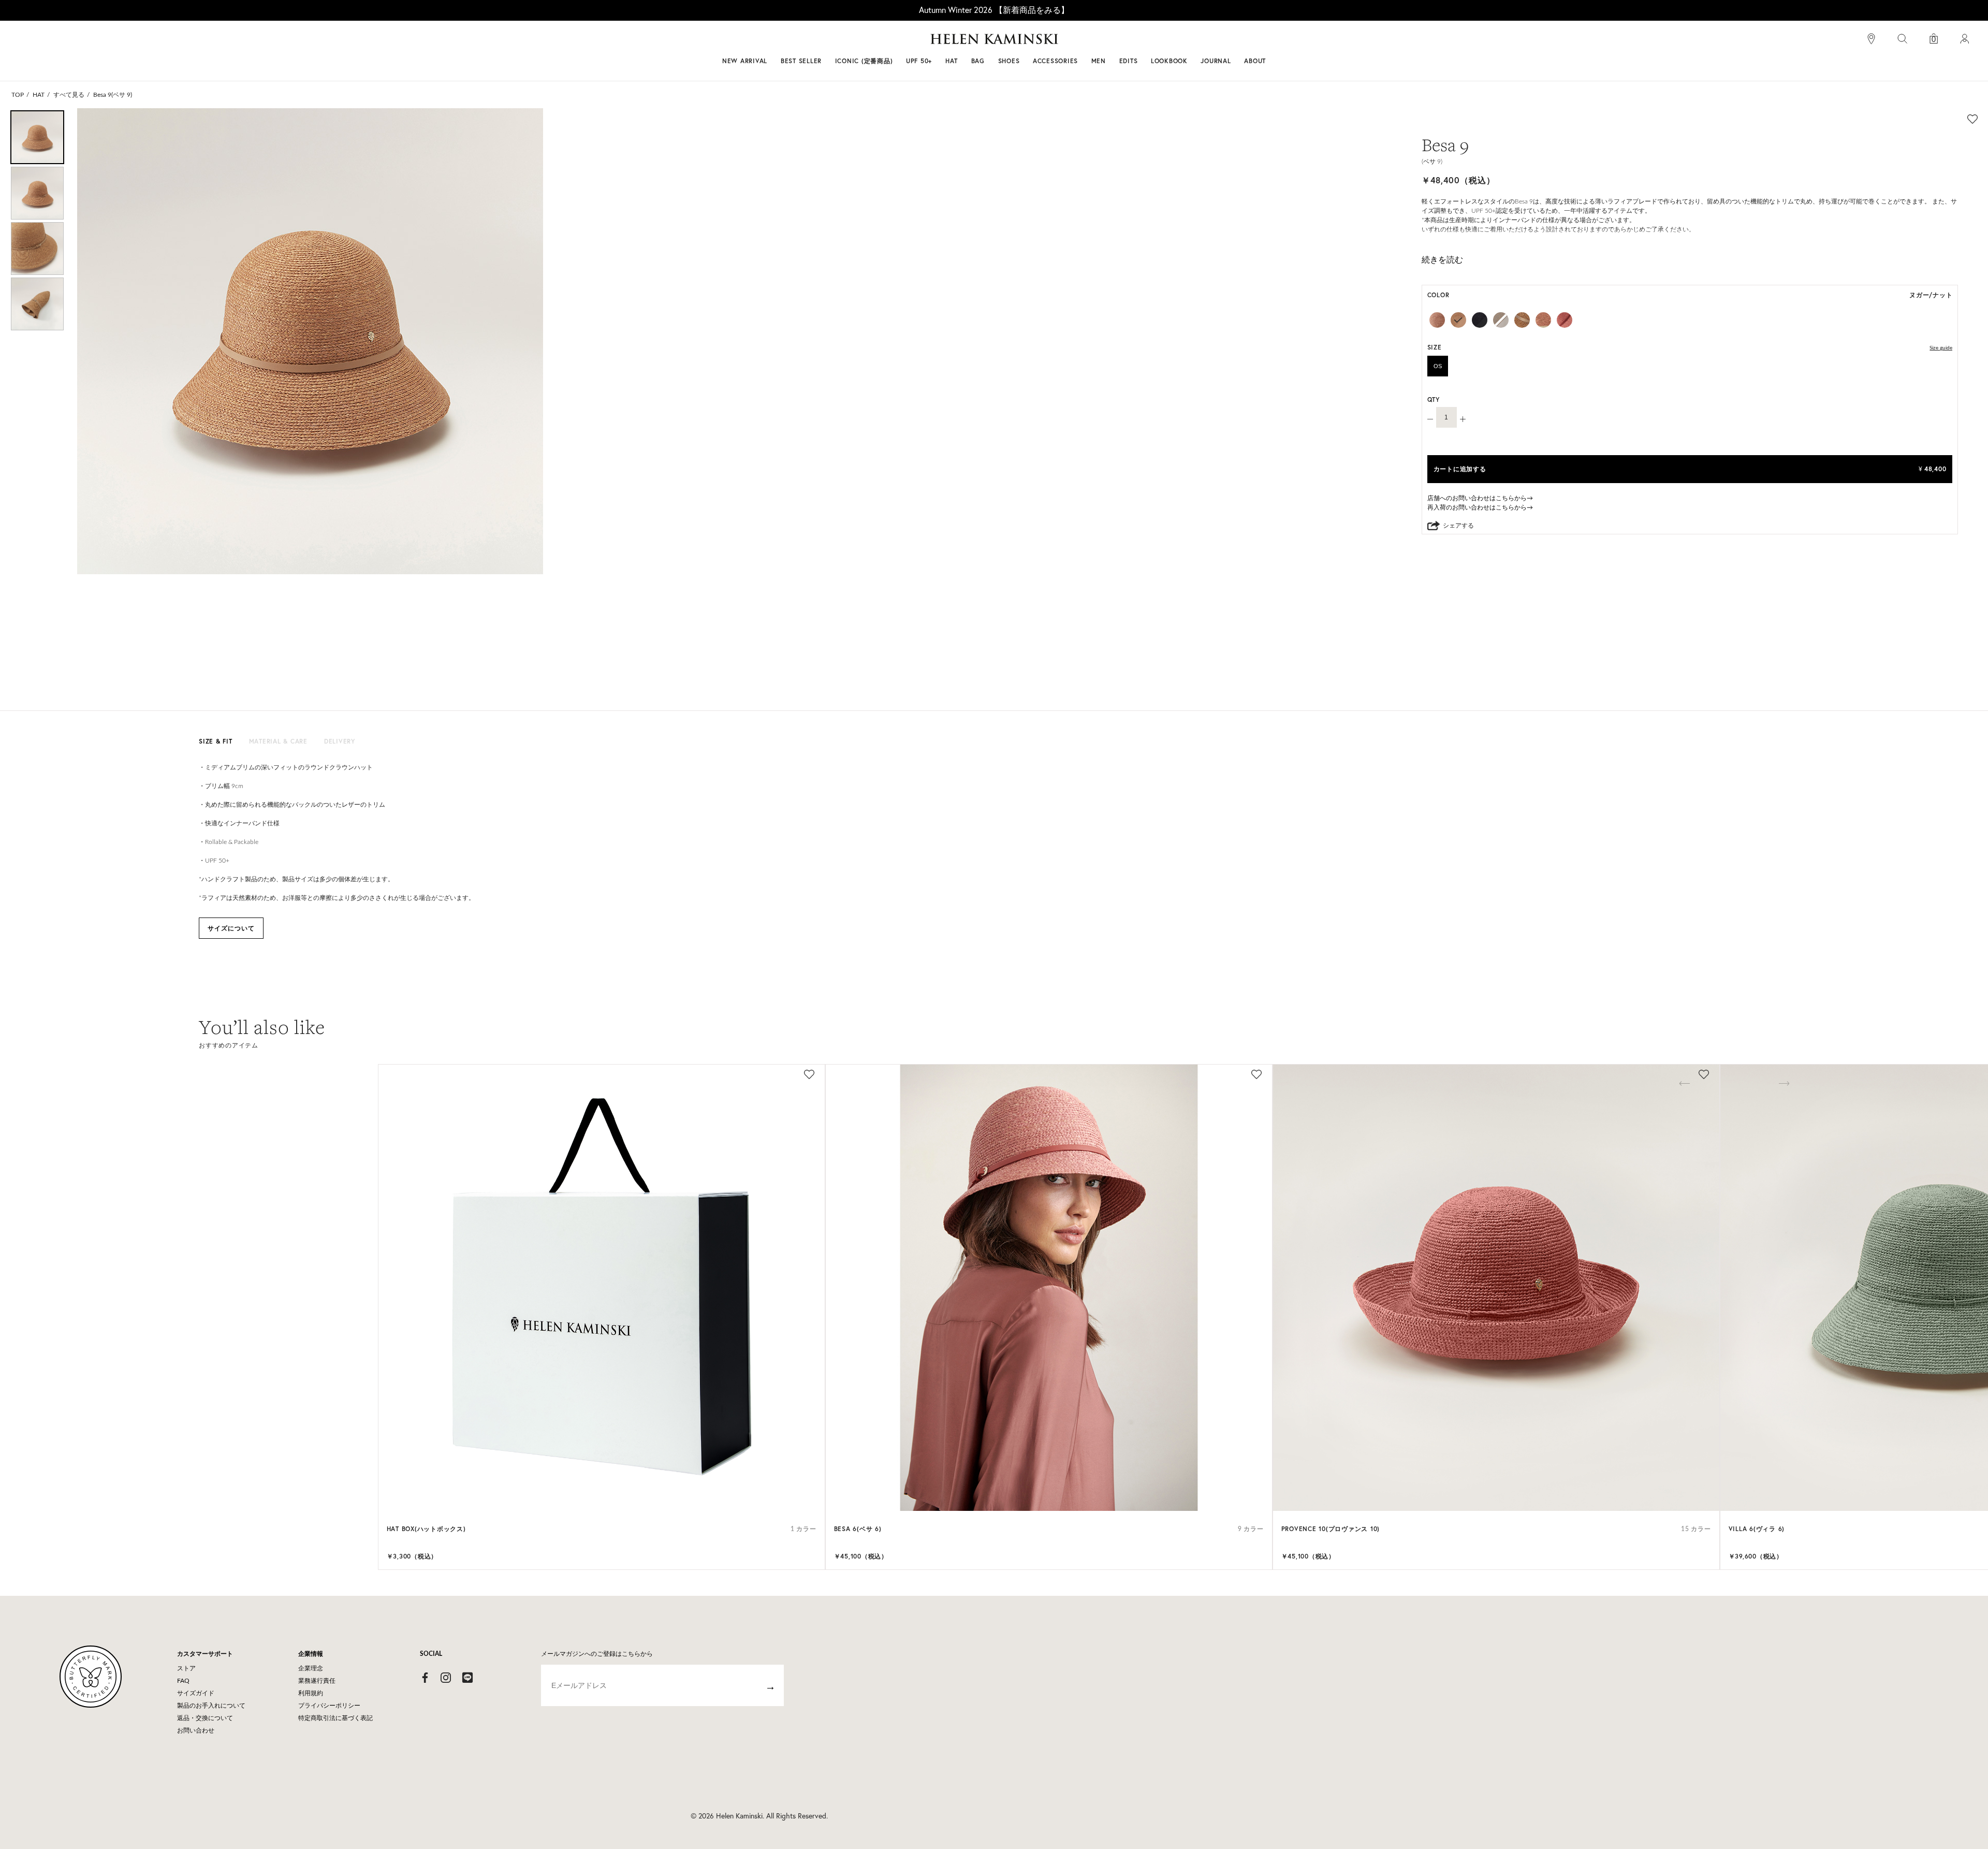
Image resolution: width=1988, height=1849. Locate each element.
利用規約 (311, 1693)
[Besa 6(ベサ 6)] (1049, 1288)
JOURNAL (1216, 61)
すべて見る (69, 95)
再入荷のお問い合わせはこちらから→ (1480, 507)
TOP (18, 95)
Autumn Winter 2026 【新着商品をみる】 (994, 10)
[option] (37, 137)
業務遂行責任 (317, 1681)
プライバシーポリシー (329, 1706)
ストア (186, 1668)
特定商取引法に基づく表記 (335, 1718)
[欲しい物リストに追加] (1972, 119)
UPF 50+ (919, 61)
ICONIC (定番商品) (864, 61)
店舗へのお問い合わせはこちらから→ (1480, 498)
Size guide (1941, 348)
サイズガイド (196, 1693)
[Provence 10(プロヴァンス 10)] (1496, 1288)
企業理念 (311, 1668)
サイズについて (231, 928)
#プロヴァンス (918, 43)
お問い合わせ (196, 1730)
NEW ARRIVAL (745, 61)
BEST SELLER (801, 61)
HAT (39, 95)
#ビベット (1073, 43)
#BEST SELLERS (852, 43)
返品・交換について (205, 1718)
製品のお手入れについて (211, 1706)
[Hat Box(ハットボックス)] (602, 1288)
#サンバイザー (1130, 43)
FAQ (183, 1681)
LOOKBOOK (1169, 61)
